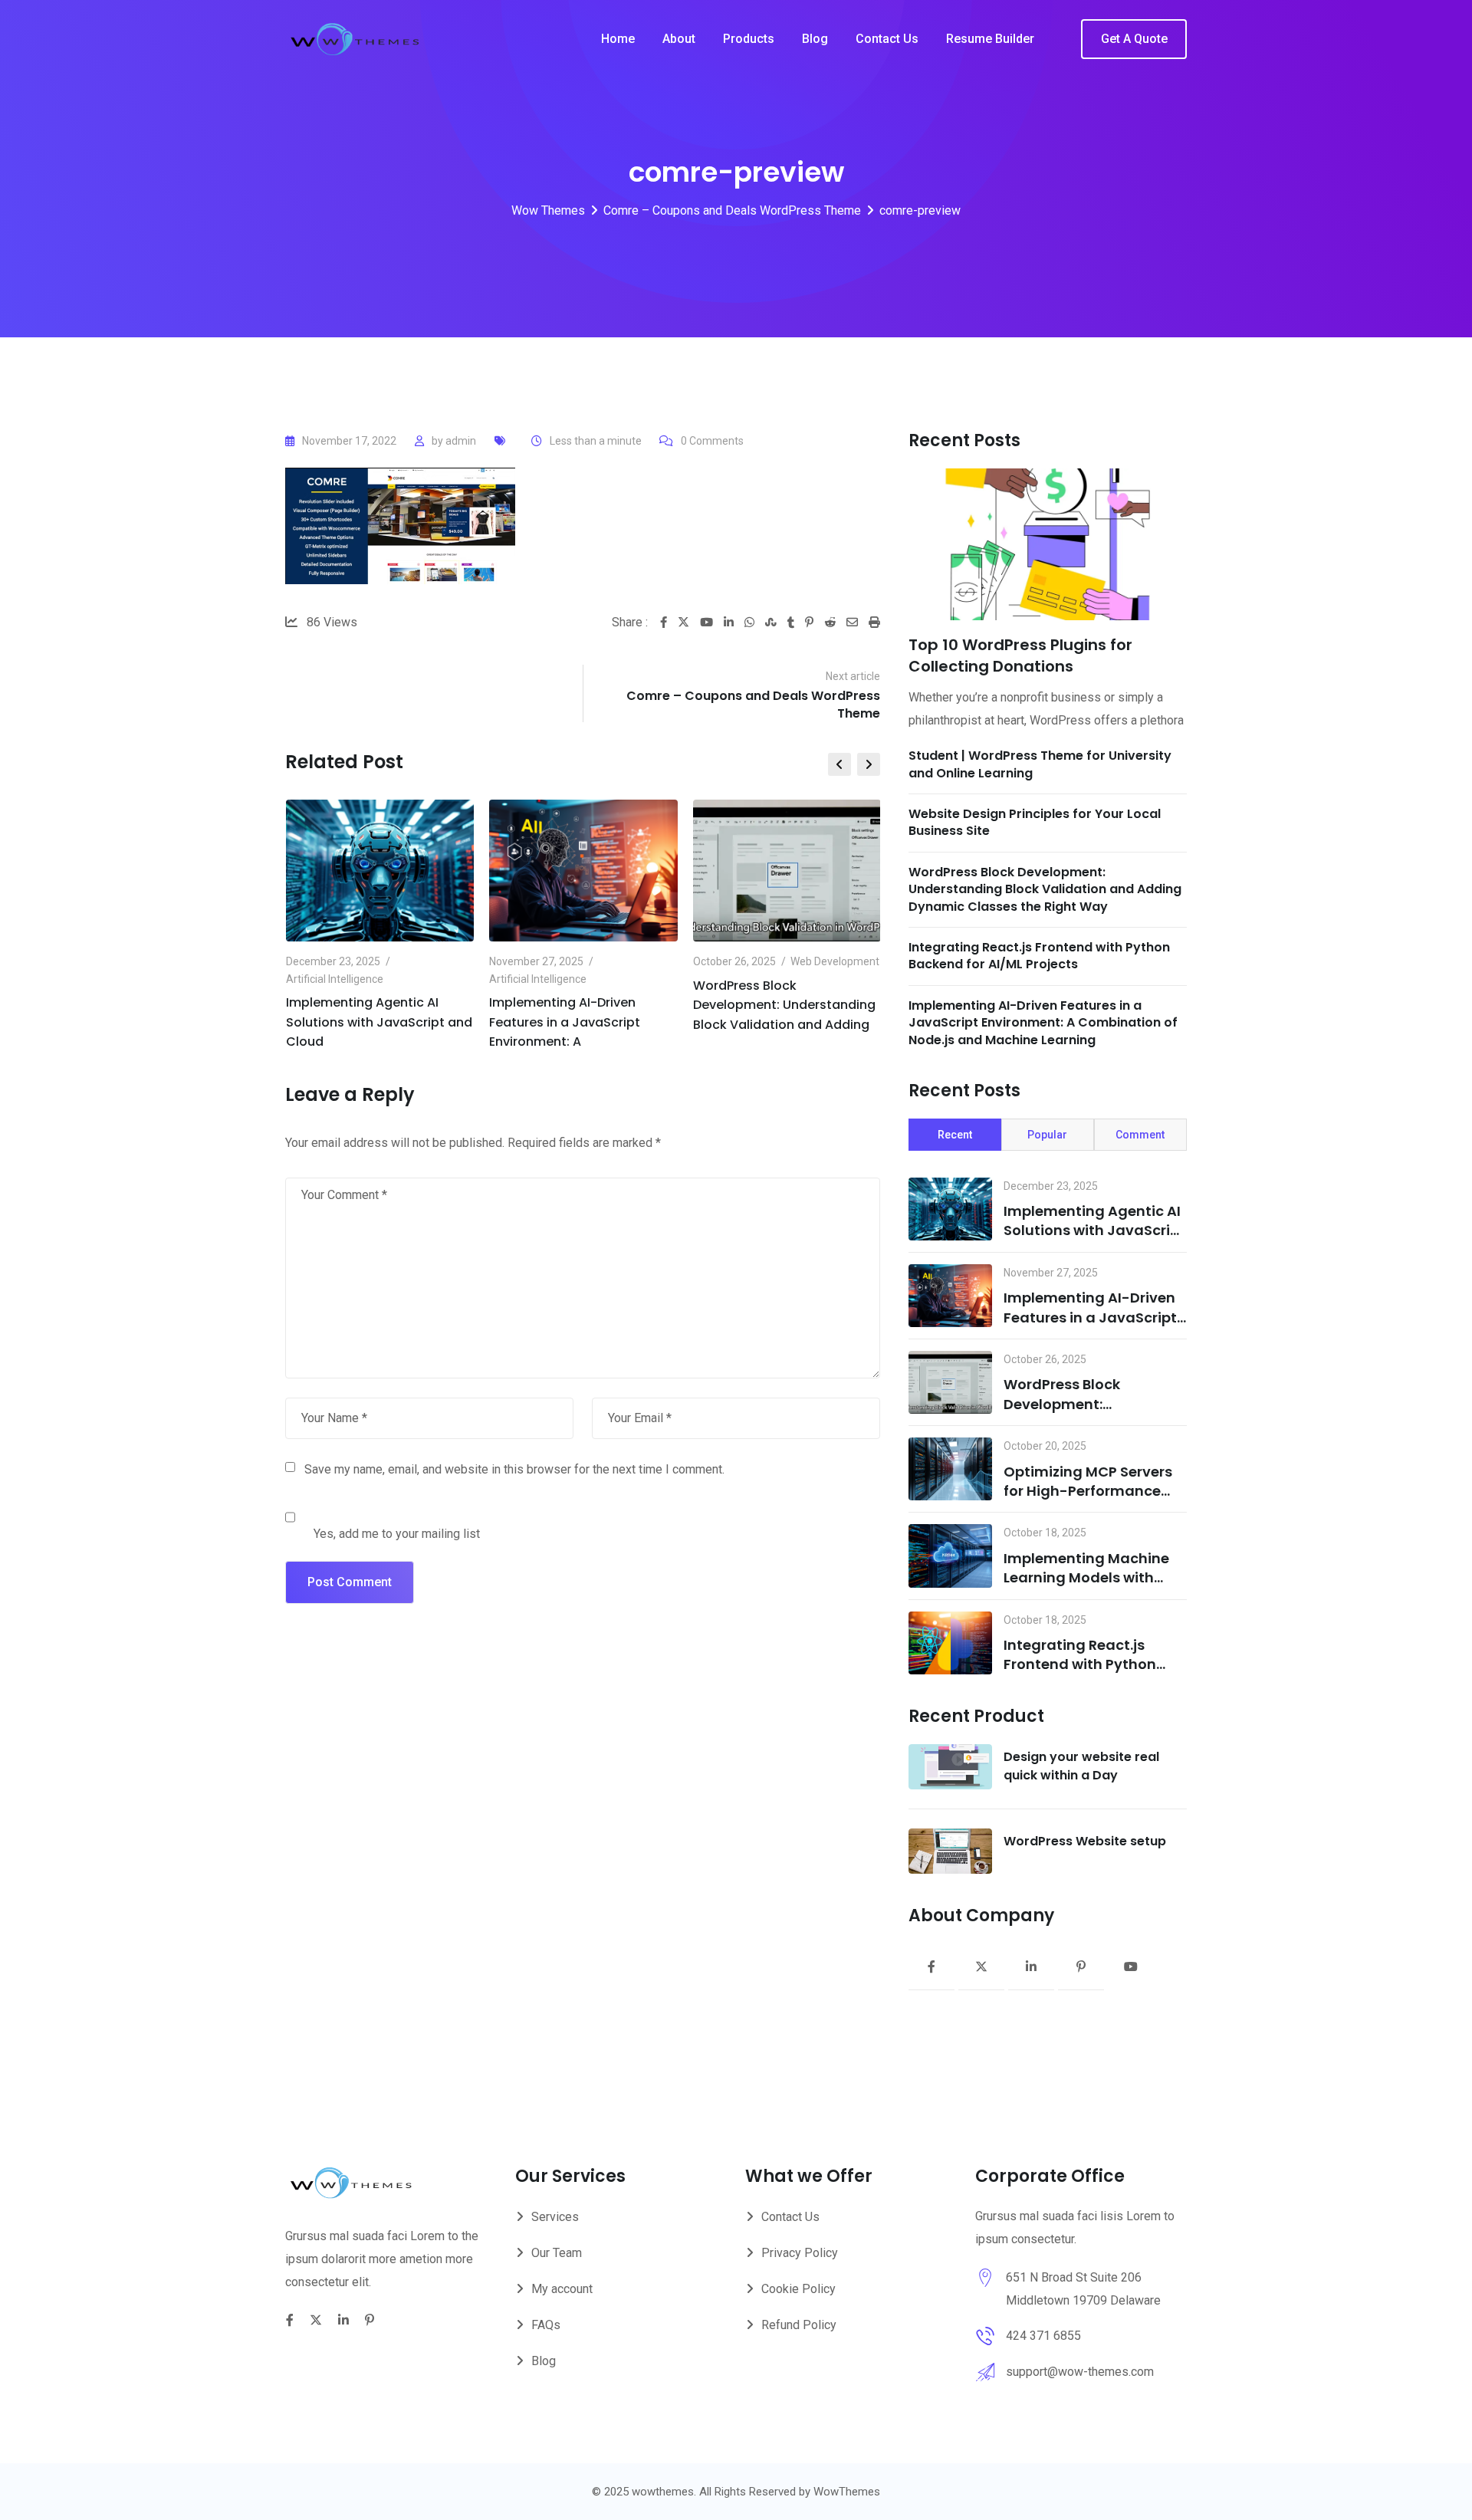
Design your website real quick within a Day (1081, 1766)
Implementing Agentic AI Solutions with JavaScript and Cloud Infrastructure (1094, 1230)
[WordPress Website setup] (950, 1851)
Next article (853, 676)
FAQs (546, 2325)
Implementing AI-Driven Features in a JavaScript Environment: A (565, 1022)
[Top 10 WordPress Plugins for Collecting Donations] (1048, 544)
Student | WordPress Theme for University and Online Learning (1040, 764)
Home (618, 39)
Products (749, 39)
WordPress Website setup (1085, 1841)
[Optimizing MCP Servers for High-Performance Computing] (950, 1469)
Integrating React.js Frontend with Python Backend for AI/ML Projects (1039, 956)
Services (555, 2217)
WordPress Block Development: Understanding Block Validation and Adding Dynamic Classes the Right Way (1045, 889)
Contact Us (887, 39)
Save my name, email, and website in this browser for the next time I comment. (514, 1469)
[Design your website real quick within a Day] (950, 1767)
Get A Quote (1134, 39)
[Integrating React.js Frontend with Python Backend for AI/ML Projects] (950, 1643)
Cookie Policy (798, 2289)
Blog (815, 39)
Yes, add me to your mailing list (395, 1534)
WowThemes (847, 2492)
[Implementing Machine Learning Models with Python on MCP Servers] (950, 1556)
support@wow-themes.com (1080, 2372)
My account (562, 2289)
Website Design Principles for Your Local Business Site (1035, 822)
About (679, 39)
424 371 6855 (1043, 2336)
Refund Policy (799, 2325)
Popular (1047, 1135)
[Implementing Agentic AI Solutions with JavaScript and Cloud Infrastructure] (950, 1209)
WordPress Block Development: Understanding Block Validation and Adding (784, 1005)
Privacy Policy (800, 2253)
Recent (955, 1135)
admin (461, 441)
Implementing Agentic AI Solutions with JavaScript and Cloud (379, 1022)
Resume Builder (990, 39)
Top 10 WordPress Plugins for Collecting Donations (1020, 655)
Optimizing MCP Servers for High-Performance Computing (1088, 1491)
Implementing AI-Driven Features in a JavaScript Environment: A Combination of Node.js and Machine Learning (1043, 1023)
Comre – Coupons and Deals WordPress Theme (753, 704)
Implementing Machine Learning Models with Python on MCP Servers (1086, 1577)
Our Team (557, 2253)
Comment (1140, 1135)
